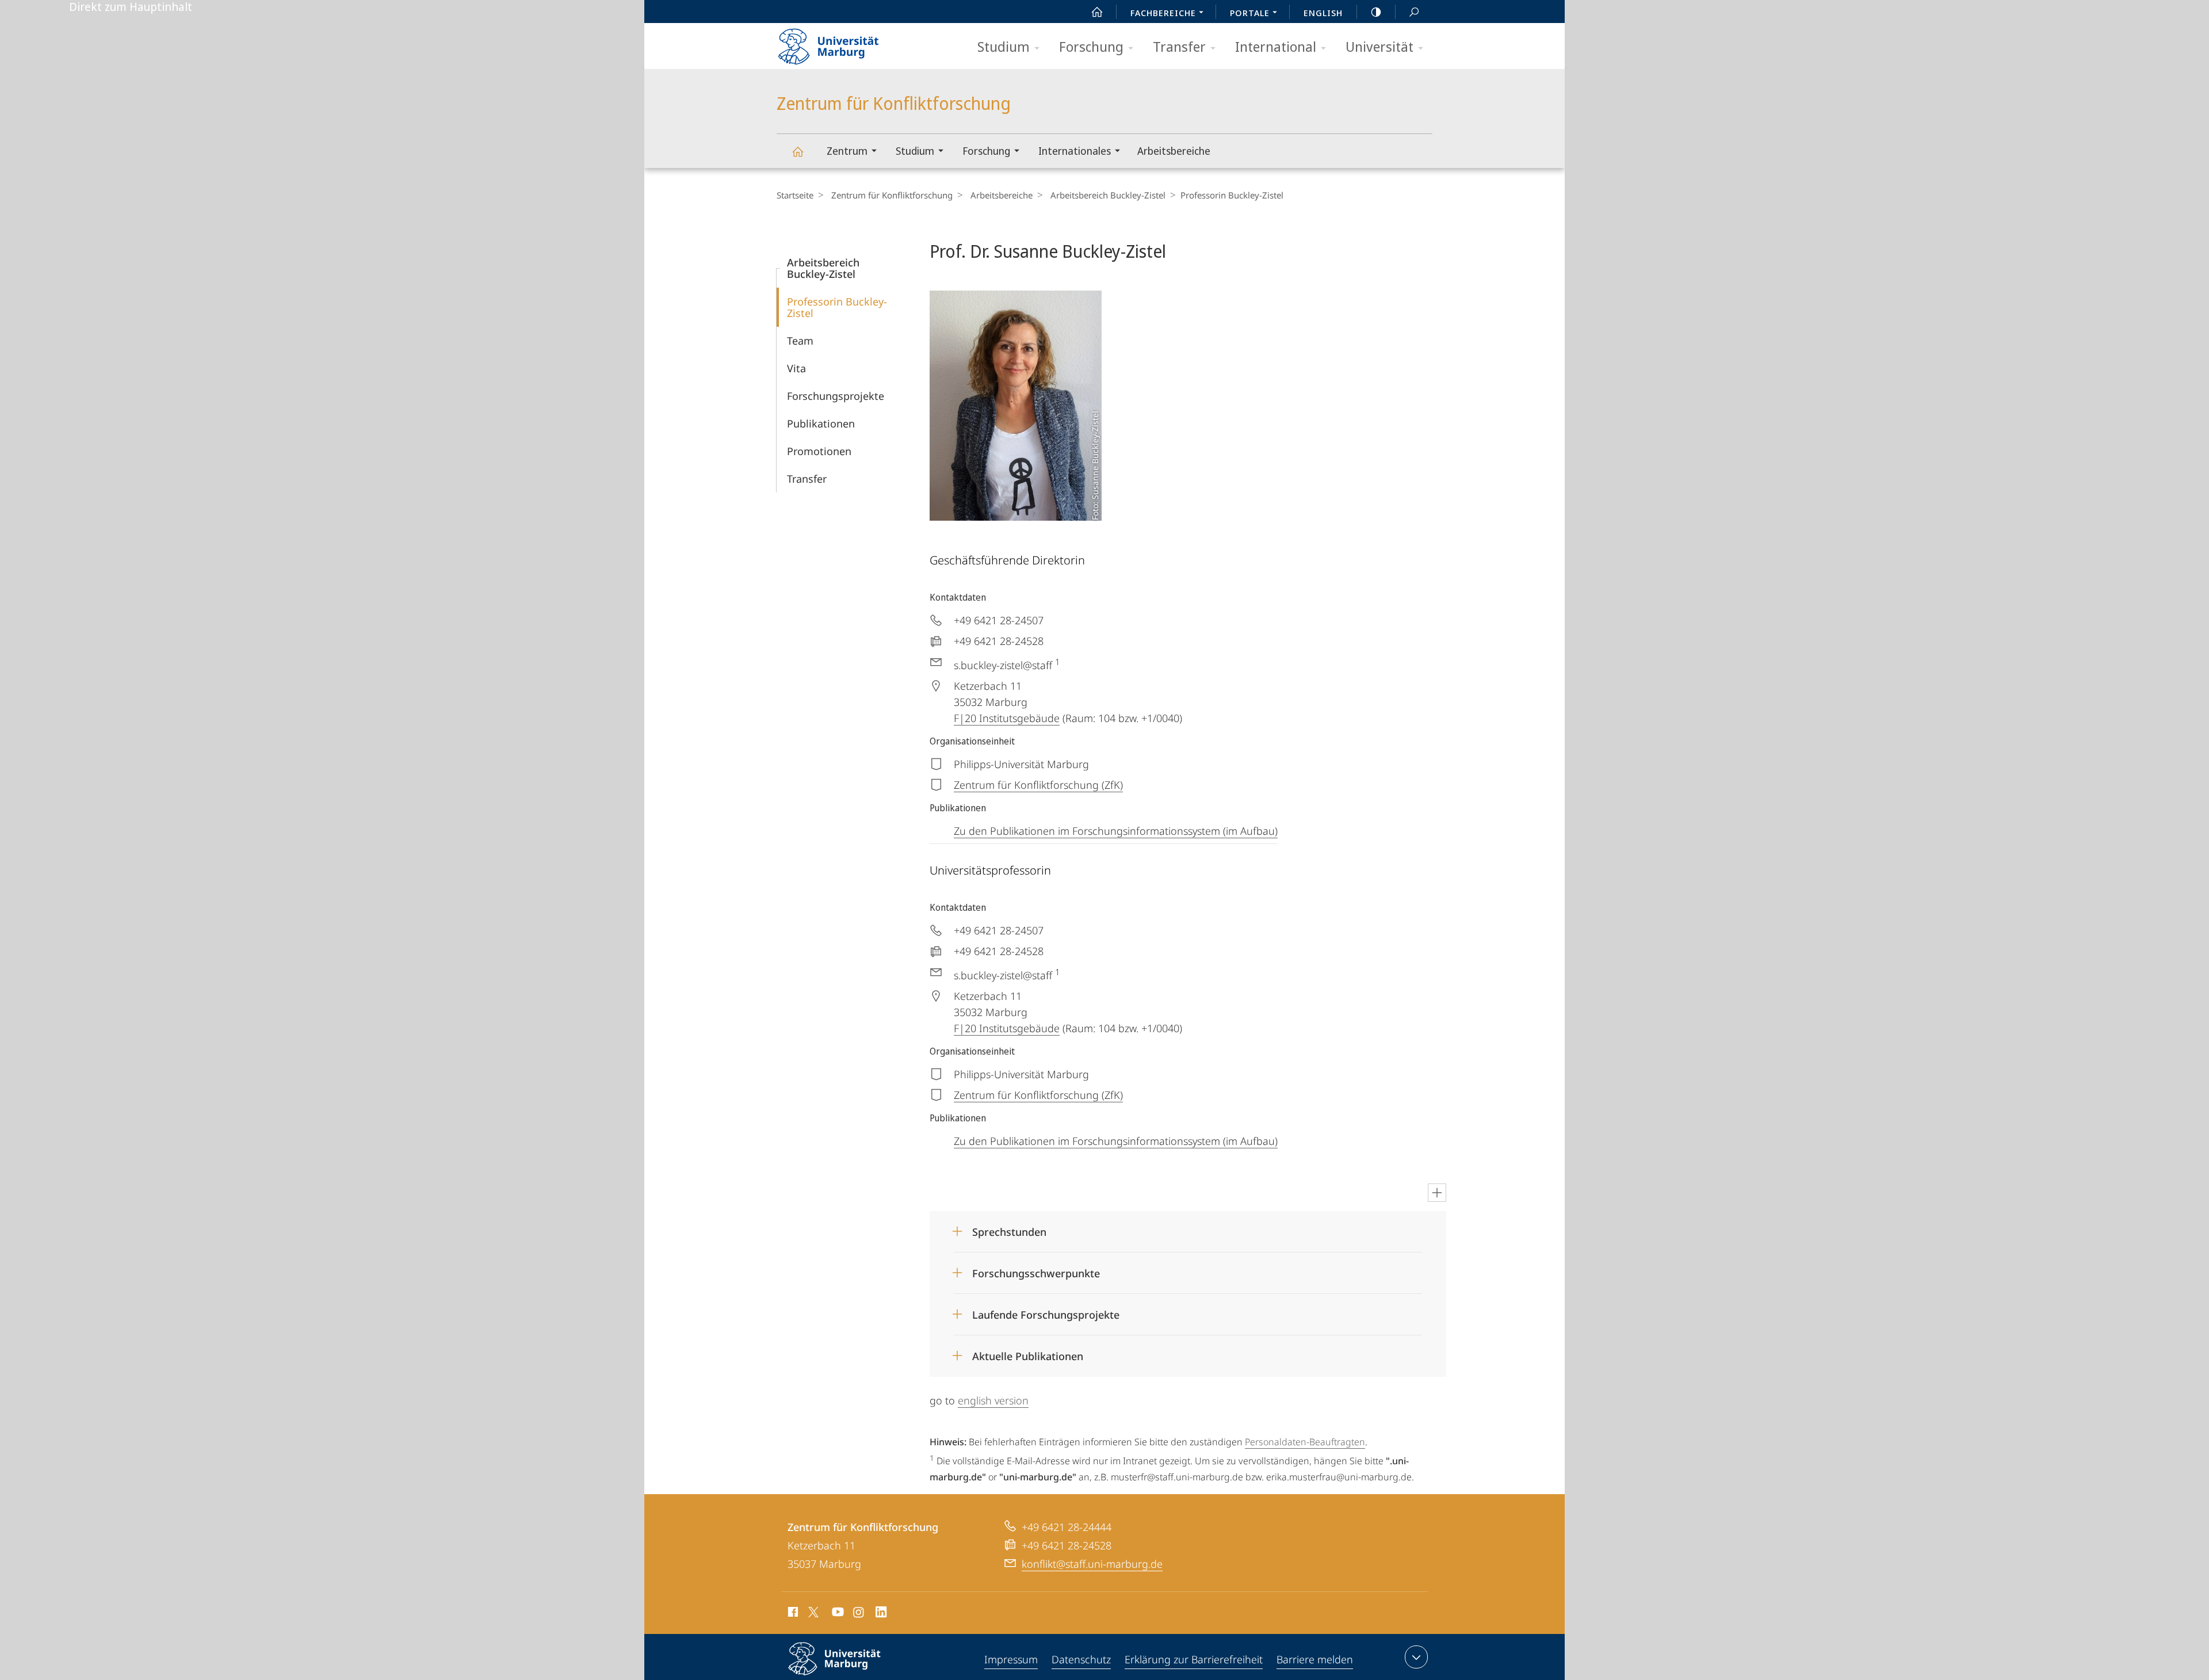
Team (800, 341)
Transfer (1179, 46)
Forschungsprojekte (836, 396)
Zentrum (847, 151)
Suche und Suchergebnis (1414, 12)
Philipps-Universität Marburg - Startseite (849, 43)
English (1323, 13)
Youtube (837, 1614)
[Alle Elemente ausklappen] (1437, 1193)
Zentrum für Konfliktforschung (797, 151)
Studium (1004, 46)
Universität (1379, 46)
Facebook (792, 1614)
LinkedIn (882, 1614)
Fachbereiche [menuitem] (1163, 13)
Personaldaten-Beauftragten (1305, 1442)
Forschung (1091, 46)
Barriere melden (1315, 1659)
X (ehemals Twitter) (814, 1612)
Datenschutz (1081, 1659)
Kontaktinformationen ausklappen (1416, 1657)
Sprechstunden (1009, 1228)
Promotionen (819, 451)
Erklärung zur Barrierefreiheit (1194, 1659)
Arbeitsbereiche (1174, 151)
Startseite (795, 195)
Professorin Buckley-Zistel (837, 307)
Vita (796, 368)
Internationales (1075, 151)
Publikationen (821, 423)
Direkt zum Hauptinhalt (131, 7)
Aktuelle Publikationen (1028, 1352)
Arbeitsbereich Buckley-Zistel (1108, 195)
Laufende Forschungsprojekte (1046, 1311)
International (1276, 46)
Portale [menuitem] (1250, 13)
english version (993, 1400)
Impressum (1011, 1659)
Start (1097, 12)
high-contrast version (1376, 12)
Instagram (859, 1614)
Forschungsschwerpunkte (1036, 1269)
